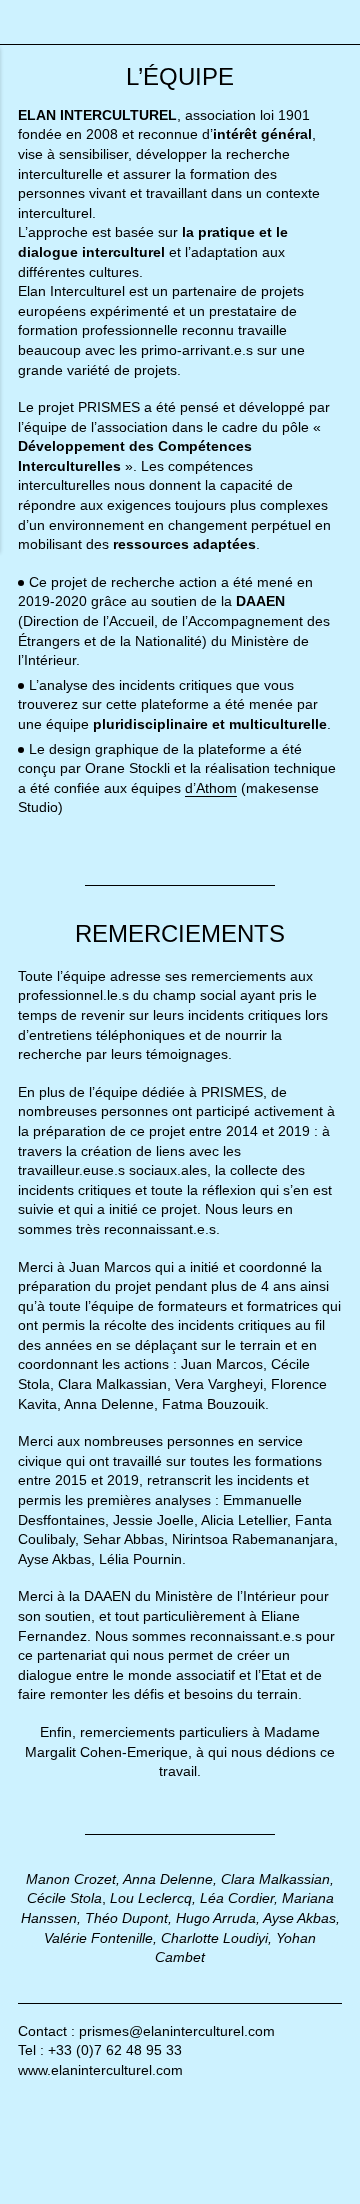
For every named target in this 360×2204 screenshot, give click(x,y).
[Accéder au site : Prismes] (266, 2158)
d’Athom (211, 788)
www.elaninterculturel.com (100, 2070)
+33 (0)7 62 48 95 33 (115, 2050)
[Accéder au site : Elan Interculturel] (94, 2158)
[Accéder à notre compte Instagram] (63, 2104)
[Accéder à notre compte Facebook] (27, 2104)
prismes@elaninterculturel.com (177, 2031)
